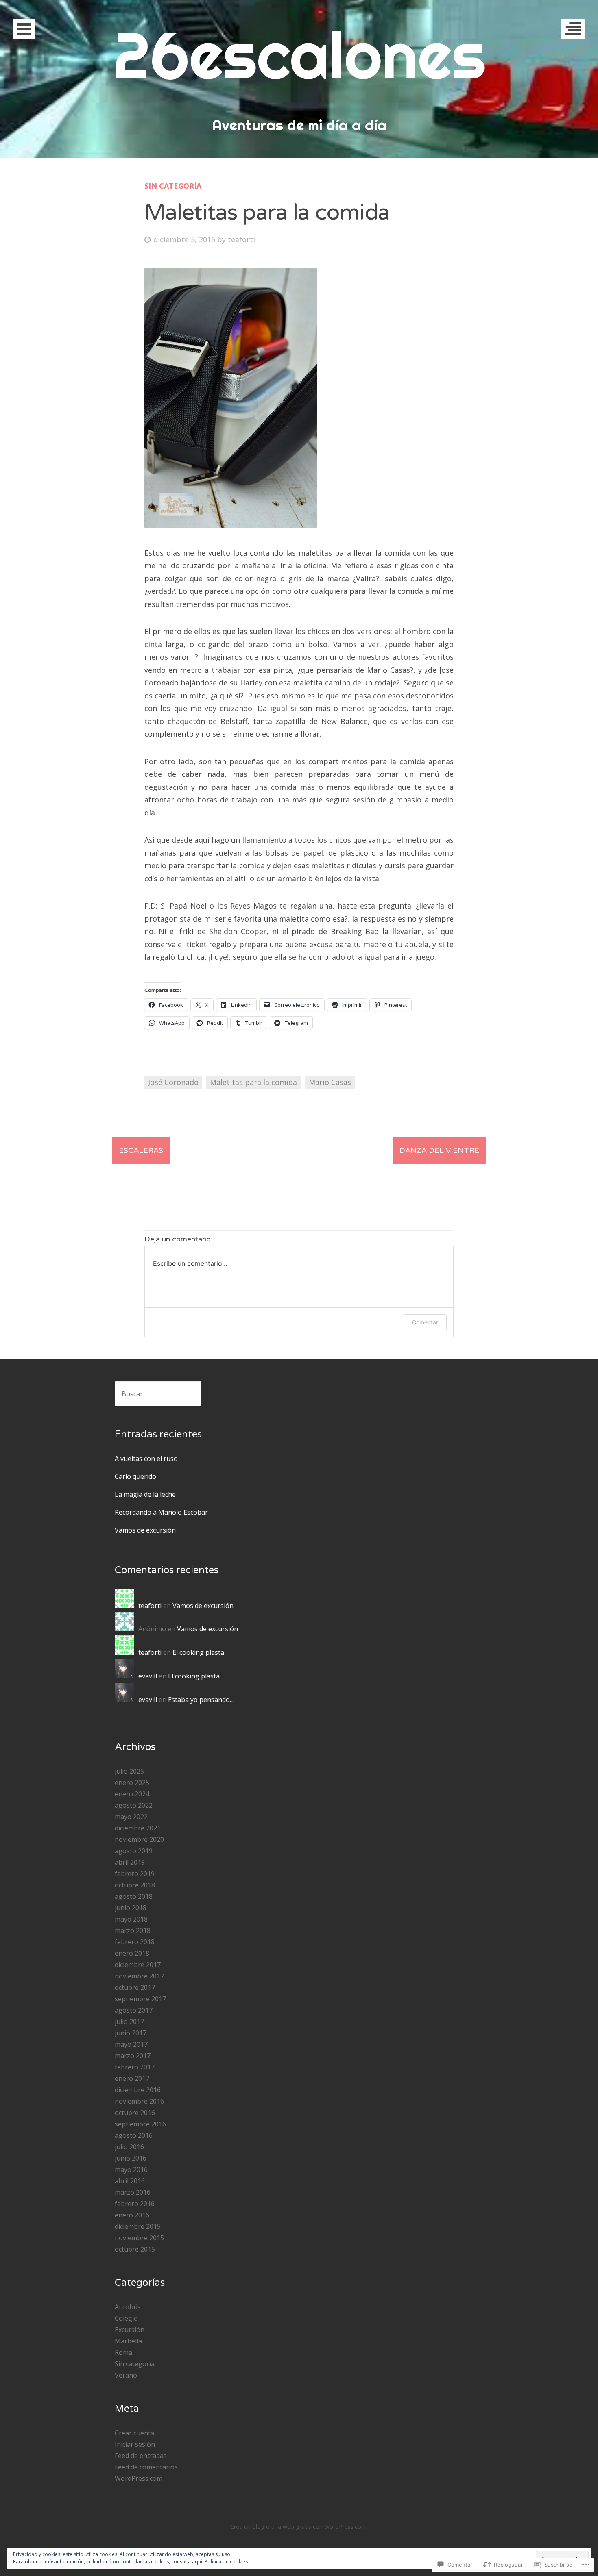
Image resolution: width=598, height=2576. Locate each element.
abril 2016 (130, 2181)
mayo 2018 (131, 1919)
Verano (126, 2375)
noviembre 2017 (139, 1976)
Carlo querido (135, 1476)
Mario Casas (330, 1082)
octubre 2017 (135, 1987)
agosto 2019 (134, 1851)
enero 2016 (132, 2215)
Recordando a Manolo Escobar (161, 1512)
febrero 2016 (135, 2204)
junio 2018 (131, 1908)
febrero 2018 (135, 1942)
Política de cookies (226, 2562)
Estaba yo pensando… (201, 1700)
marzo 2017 (133, 2056)
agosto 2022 (134, 1805)
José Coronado (173, 1082)
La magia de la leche (145, 1494)
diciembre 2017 (138, 1965)
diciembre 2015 (138, 2226)
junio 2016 (131, 2158)
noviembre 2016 (139, 2101)
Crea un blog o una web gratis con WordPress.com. (299, 2527)
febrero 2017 (135, 2067)
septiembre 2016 (140, 2124)
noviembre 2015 (139, 2238)
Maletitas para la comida (253, 1082)
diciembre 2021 (138, 1828)
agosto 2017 (134, 2010)
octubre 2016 (135, 2113)
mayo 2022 (131, 1817)
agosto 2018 (134, 1896)
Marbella (128, 2341)
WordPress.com (139, 2478)
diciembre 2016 (138, 2090)
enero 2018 (132, 1953)
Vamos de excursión (145, 1530)
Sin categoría (173, 186)
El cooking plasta (198, 1652)
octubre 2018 (135, 1885)
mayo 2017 (131, 2044)
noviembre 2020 (139, 1839)
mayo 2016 (131, 2169)
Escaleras (141, 1150)
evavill (148, 1676)
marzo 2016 (133, 2192)
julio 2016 (129, 2147)
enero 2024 (132, 1794)
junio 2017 (131, 2033)
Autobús (128, 2307)
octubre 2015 (135, 2249)
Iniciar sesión (135, 2444)
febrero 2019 (135, 1874)
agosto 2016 (134, 2135)
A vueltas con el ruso (146, 1459)
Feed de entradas (141, 2456)
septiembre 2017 (140, 1999)
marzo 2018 (133, 1930)
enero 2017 (132, 2078)
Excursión (130, 2330)
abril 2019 (130, 1862)
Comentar (425, 1322)
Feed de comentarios (146, 2467)
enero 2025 (132, 1783)
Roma (123, 2352)
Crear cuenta (134, 2433)
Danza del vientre (439, 1150)
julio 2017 (129, 2022)
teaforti (241, 239)
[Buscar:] (158, 1394)
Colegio (126, 2318)
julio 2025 (129, 1771)
